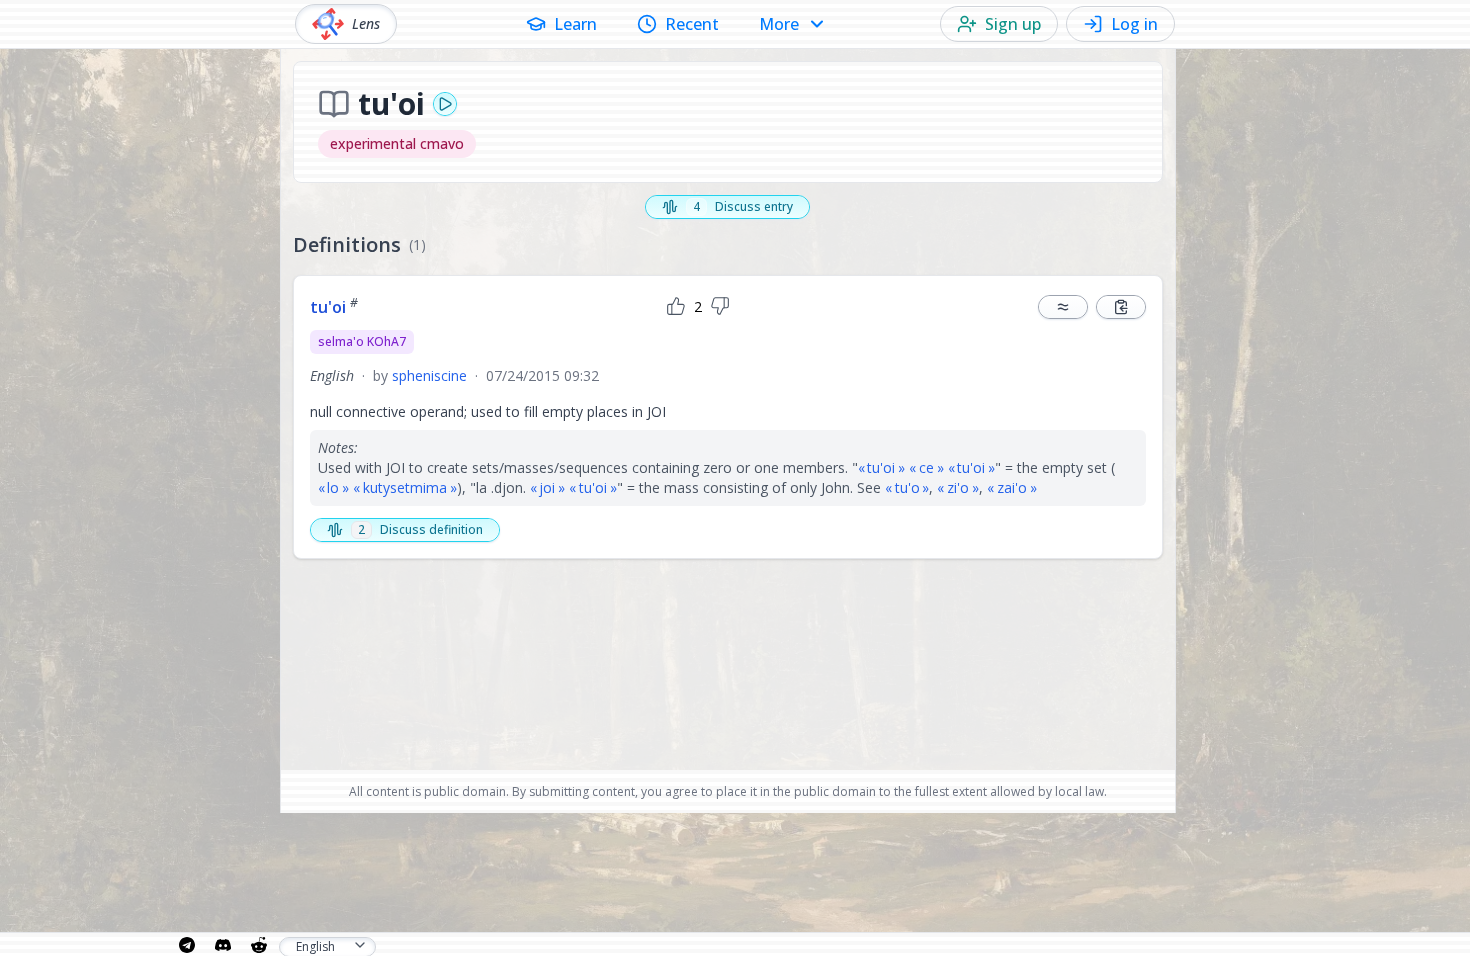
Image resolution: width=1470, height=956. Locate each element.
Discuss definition (420, 529)
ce (926, 467)
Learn (575, 24)
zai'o (1012, 487)
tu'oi (334, 307)
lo (333, 487)
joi (547, 487)
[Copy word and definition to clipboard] (1121, 307)
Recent (692, 24)
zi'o (958, 487)
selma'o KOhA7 (362, 341)
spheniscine (429, 375)
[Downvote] (720, 307)
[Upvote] (676, 307)
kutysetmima (405, 487)
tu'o (907, 487)
